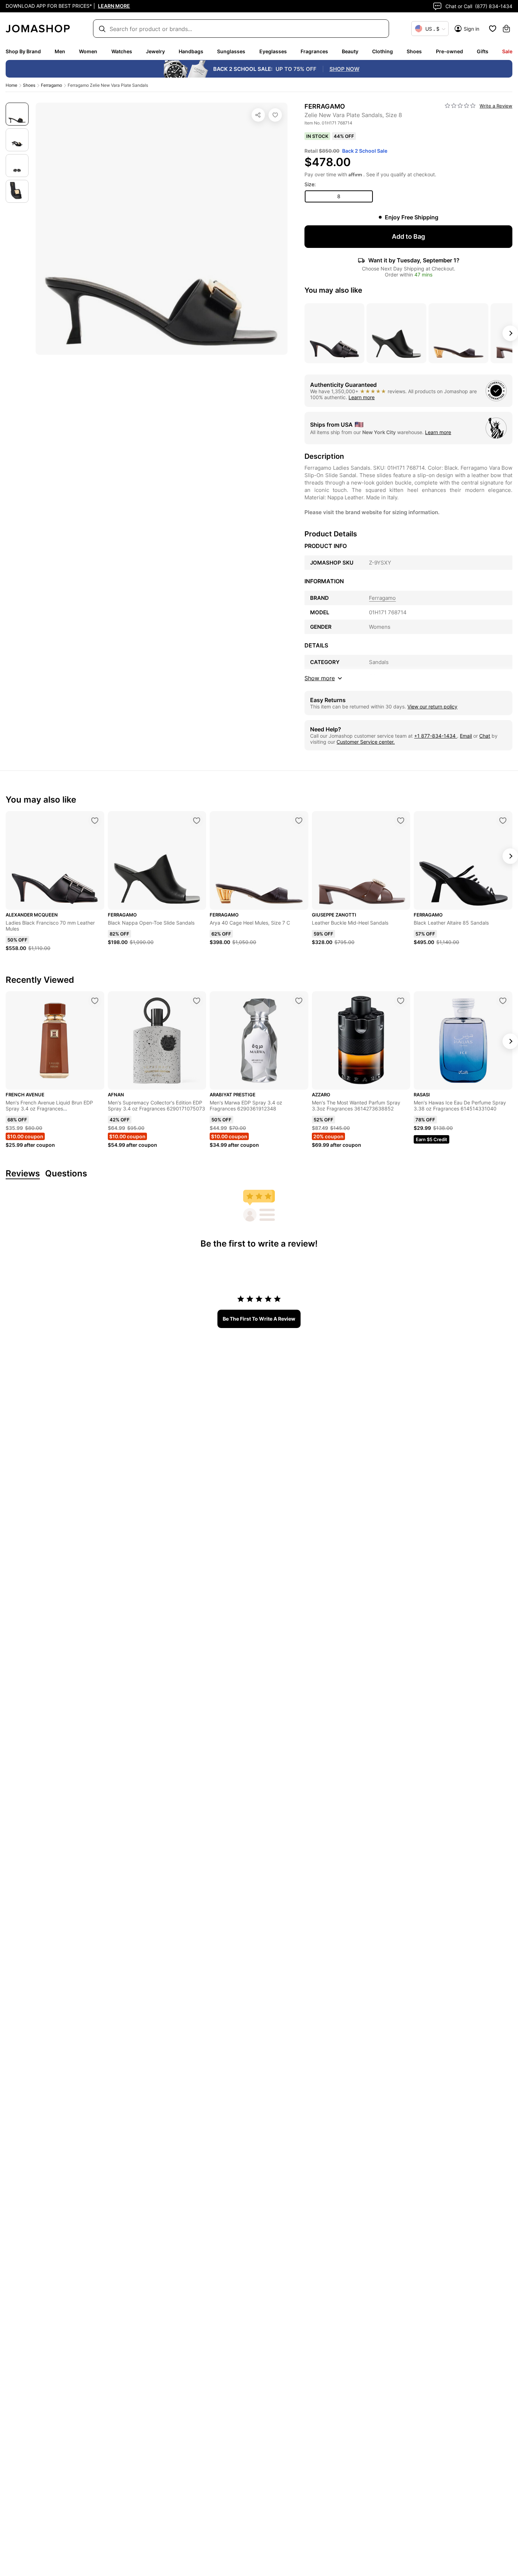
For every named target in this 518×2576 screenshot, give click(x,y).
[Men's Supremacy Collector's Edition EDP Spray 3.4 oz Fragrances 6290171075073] (197, 1001)
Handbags (191, 51)
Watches (122, 51)
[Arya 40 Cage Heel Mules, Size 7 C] (299, 821)
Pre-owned (449, 51)
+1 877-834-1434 (436, 736)
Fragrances (314, 51)
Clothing (383, 51)
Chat (485, 736)
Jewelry (155, 51)
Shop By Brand (23, 51)
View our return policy (432, 707)
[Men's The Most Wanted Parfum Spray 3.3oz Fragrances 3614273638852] (401, 1001)
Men (60, 51)
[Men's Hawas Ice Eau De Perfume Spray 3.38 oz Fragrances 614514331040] (503, 1001)
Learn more (362, 397)
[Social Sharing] (258, 115)
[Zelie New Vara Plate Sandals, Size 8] (275, 115)
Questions (66, 1174)
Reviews (23, 1174)
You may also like (333, 290)
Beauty (350, 51)
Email (466, 736)
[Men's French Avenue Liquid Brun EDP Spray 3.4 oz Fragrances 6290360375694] (95, 1001)
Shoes (414, 51)
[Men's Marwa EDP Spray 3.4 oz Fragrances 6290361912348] (299, 1001)
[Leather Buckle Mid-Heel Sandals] (401, 821)
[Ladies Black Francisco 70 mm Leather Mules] (95, 821)
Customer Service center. (366, 742)
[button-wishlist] (493, 29)
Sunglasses (231, 51)
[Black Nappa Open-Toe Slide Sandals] (197, 821)
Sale (507, 51)
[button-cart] (506, 29)
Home (11, 85)
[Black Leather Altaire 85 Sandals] (503, 821)
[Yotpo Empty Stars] (460, 106)
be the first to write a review (259, 1319)
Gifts (483, 51)
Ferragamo (51, 85)
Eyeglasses (273, 51)
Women (88, 51)
